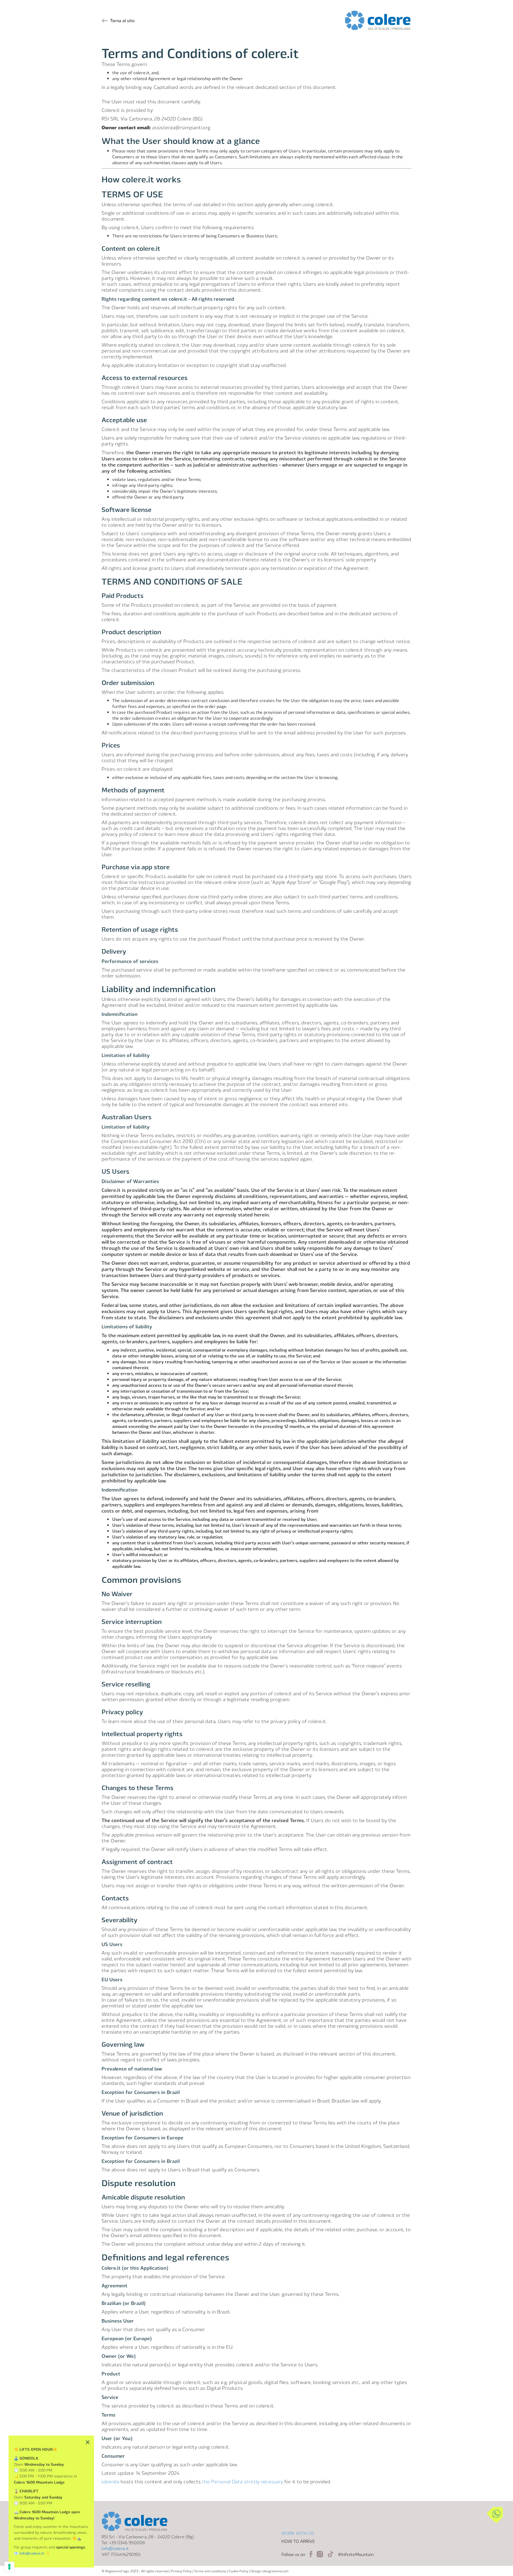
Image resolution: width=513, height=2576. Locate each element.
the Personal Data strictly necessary (242, 2481)
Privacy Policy (181, 2571)
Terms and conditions (210, 2571)
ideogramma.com (275, 2571)
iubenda (110, 2481)
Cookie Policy (238, 2571)
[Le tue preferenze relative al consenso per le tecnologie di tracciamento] (9, 2567)
